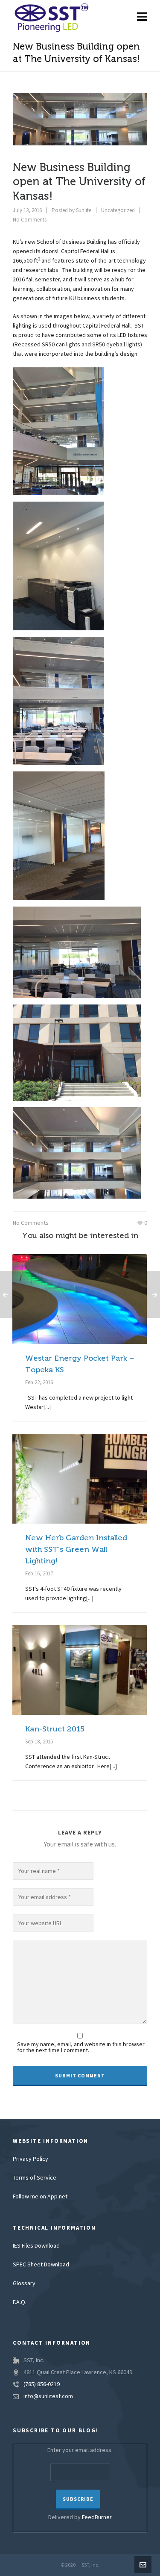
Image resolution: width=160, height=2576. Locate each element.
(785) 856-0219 (42, 2384)
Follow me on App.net (40, 2197)
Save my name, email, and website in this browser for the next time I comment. (81, 2047)
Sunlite (84, 210)
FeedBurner (97, 2517)
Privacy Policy (31, 2159)
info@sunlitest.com (48, 2396)
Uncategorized (118, 210)
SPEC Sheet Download (41, 2265)
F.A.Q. (20, 2302)
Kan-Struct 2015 (55, 1729)
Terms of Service (35, 2178)
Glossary (24, 2284)
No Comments (30, 220)
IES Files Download (36, 2246)
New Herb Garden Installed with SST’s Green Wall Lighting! (76, 1549)
